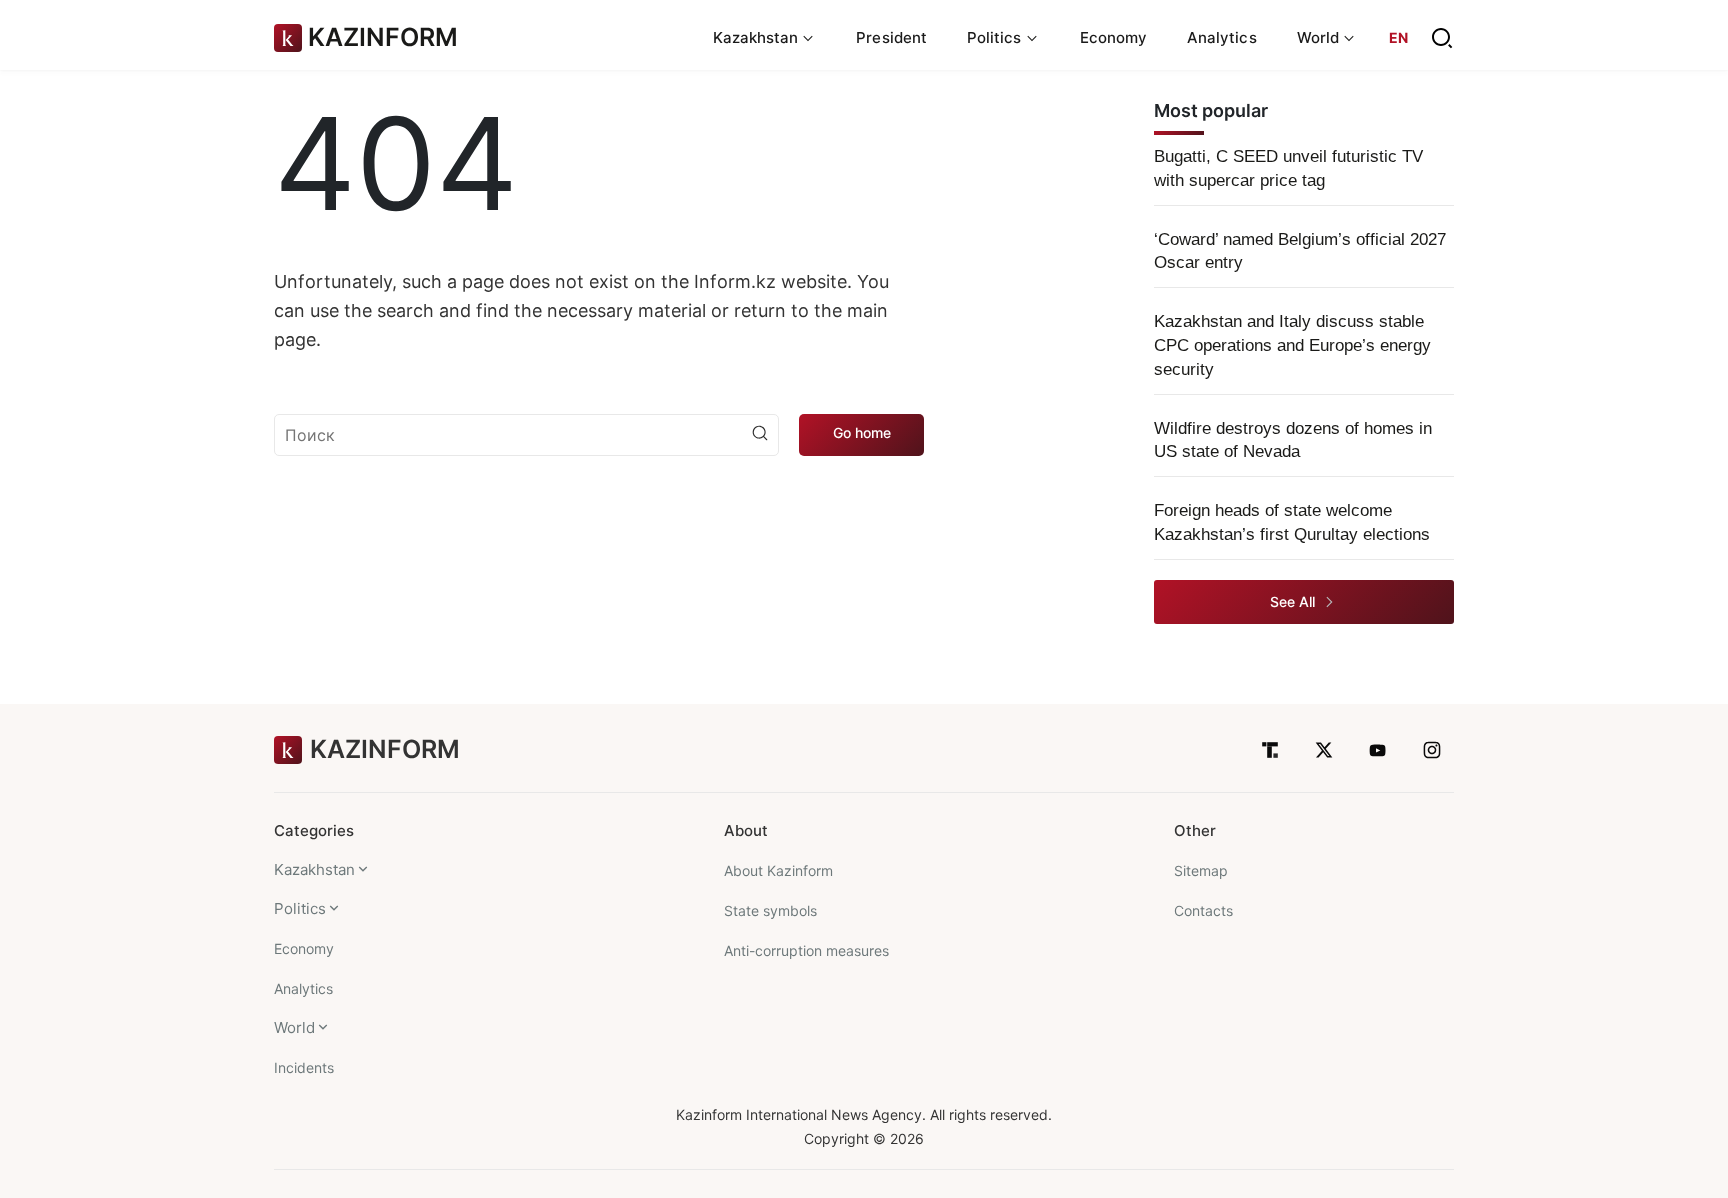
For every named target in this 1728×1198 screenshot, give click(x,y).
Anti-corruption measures (806, 950)
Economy (1114, 37)
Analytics (1222, 37)
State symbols (770, 910)
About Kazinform (778, 870)
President (891, 37)
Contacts (1203, 910)
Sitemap (1201, 870)
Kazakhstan (314, 869)
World (294, 1027)
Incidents (304, 1067)
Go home (862, 432)
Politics (300, 908)
